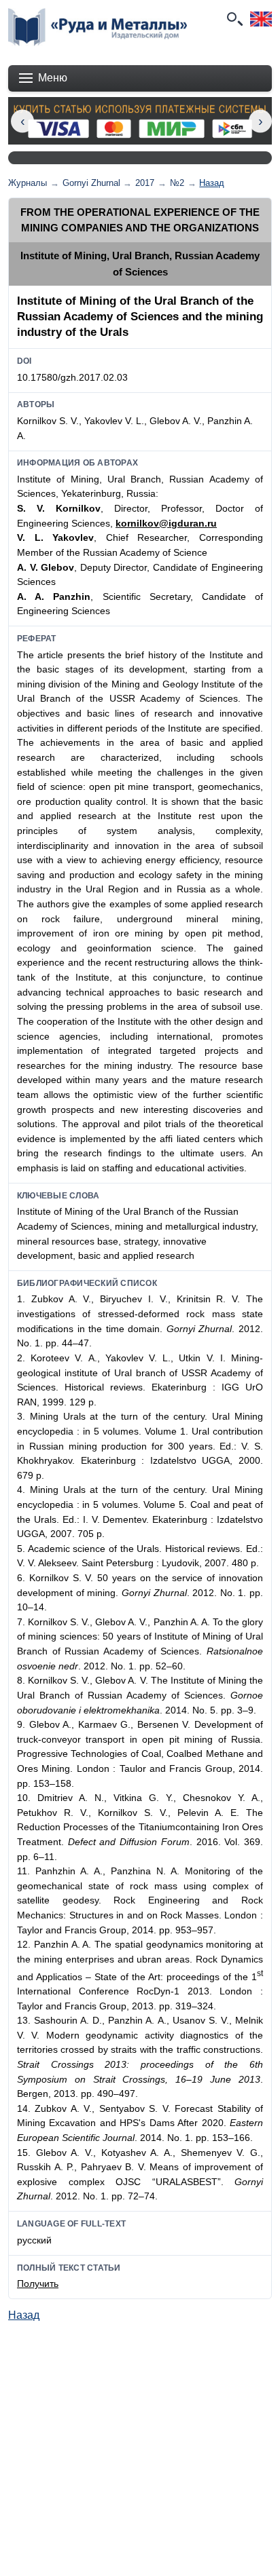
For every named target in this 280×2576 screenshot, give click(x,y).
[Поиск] (234, 19)
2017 (145, 183)
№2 (177, 183)
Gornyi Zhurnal (91, 183)
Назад (212, 183)
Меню (53, 78)
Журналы (28, 183)
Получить (38, 2284)
